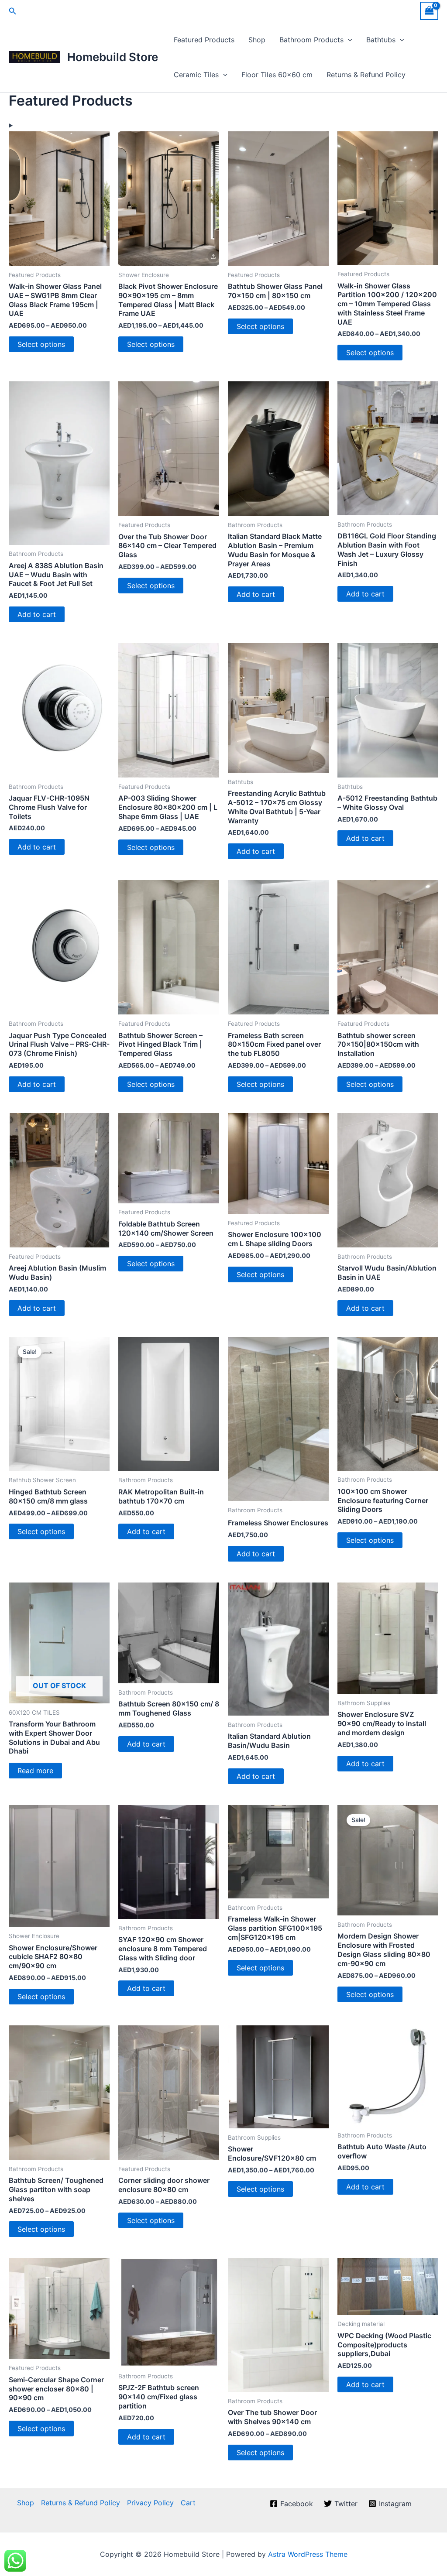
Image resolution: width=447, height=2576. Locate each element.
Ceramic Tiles (196, 75)
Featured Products (204, 40)
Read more (35, 1771)
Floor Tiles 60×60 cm (277, 75)
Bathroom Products (311, 40)
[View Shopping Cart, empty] (429, 11)
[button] (13, 11)
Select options (41, 344)
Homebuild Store (113, 57)
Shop (257, 40)
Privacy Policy (150, 2503)
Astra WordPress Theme (308, 2554)
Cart (188, 2503)
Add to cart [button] (37, 614)
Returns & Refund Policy (366, 75)
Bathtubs (381, 40)
